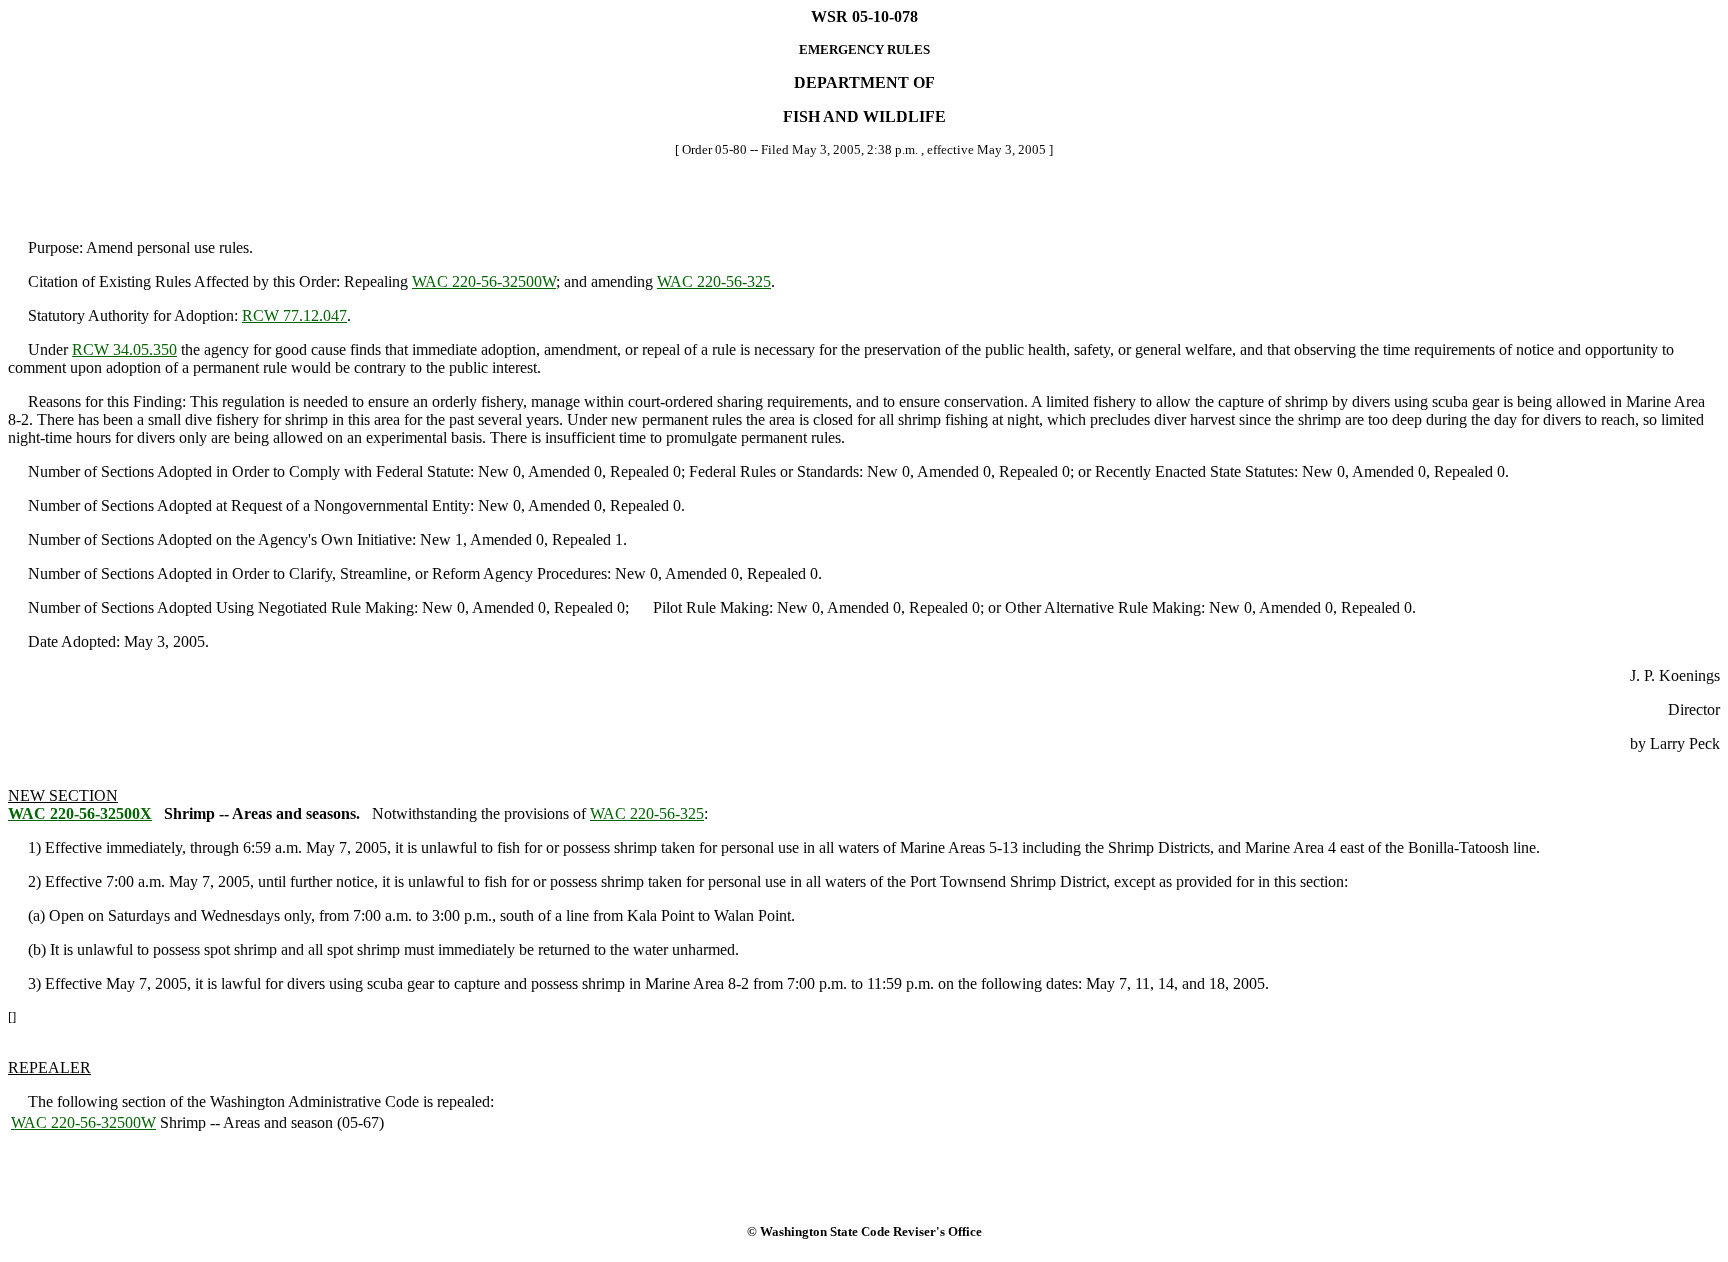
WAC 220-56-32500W (484, 281)
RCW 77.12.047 (294, 315)
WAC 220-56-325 (714, 281)
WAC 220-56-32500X (80, 813)
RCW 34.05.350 (124, 349)
